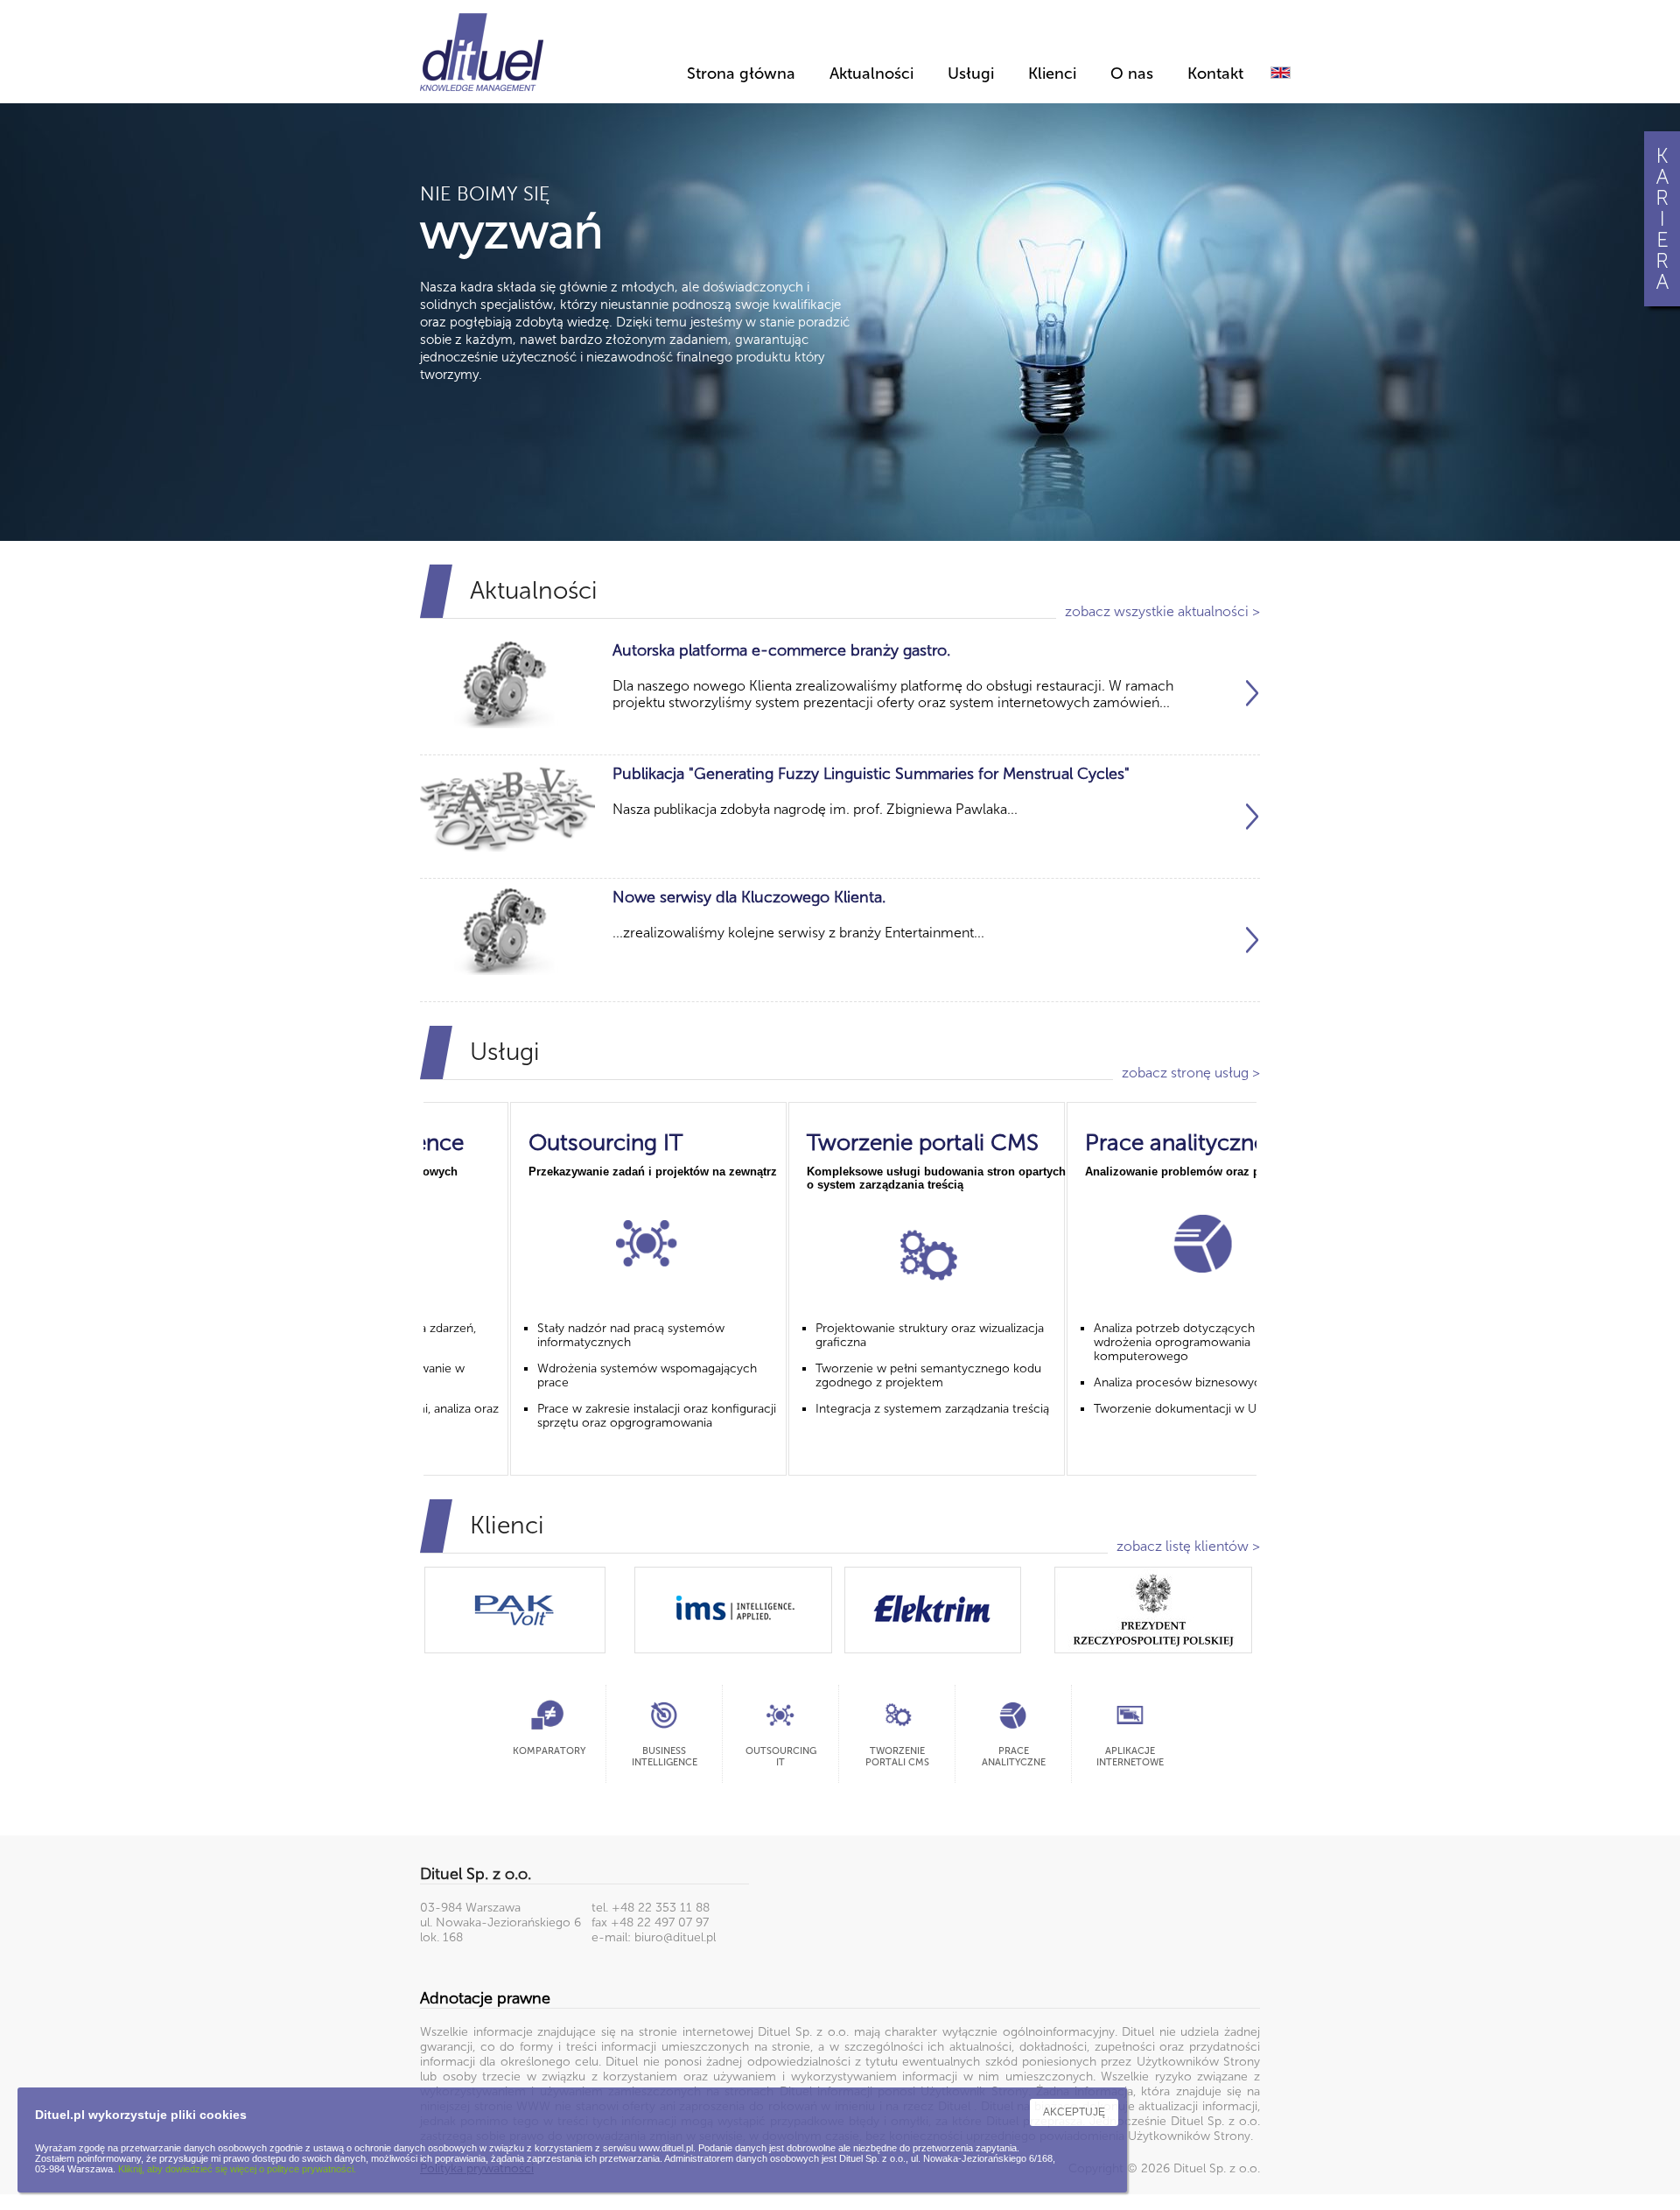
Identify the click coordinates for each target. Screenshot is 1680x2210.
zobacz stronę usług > (1191, 1073)
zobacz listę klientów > (1188, 1546)
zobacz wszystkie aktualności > (1162, 611)
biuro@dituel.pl (675, 1937)
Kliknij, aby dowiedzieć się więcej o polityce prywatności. (237, 2169)
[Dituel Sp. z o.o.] (482, 50)
